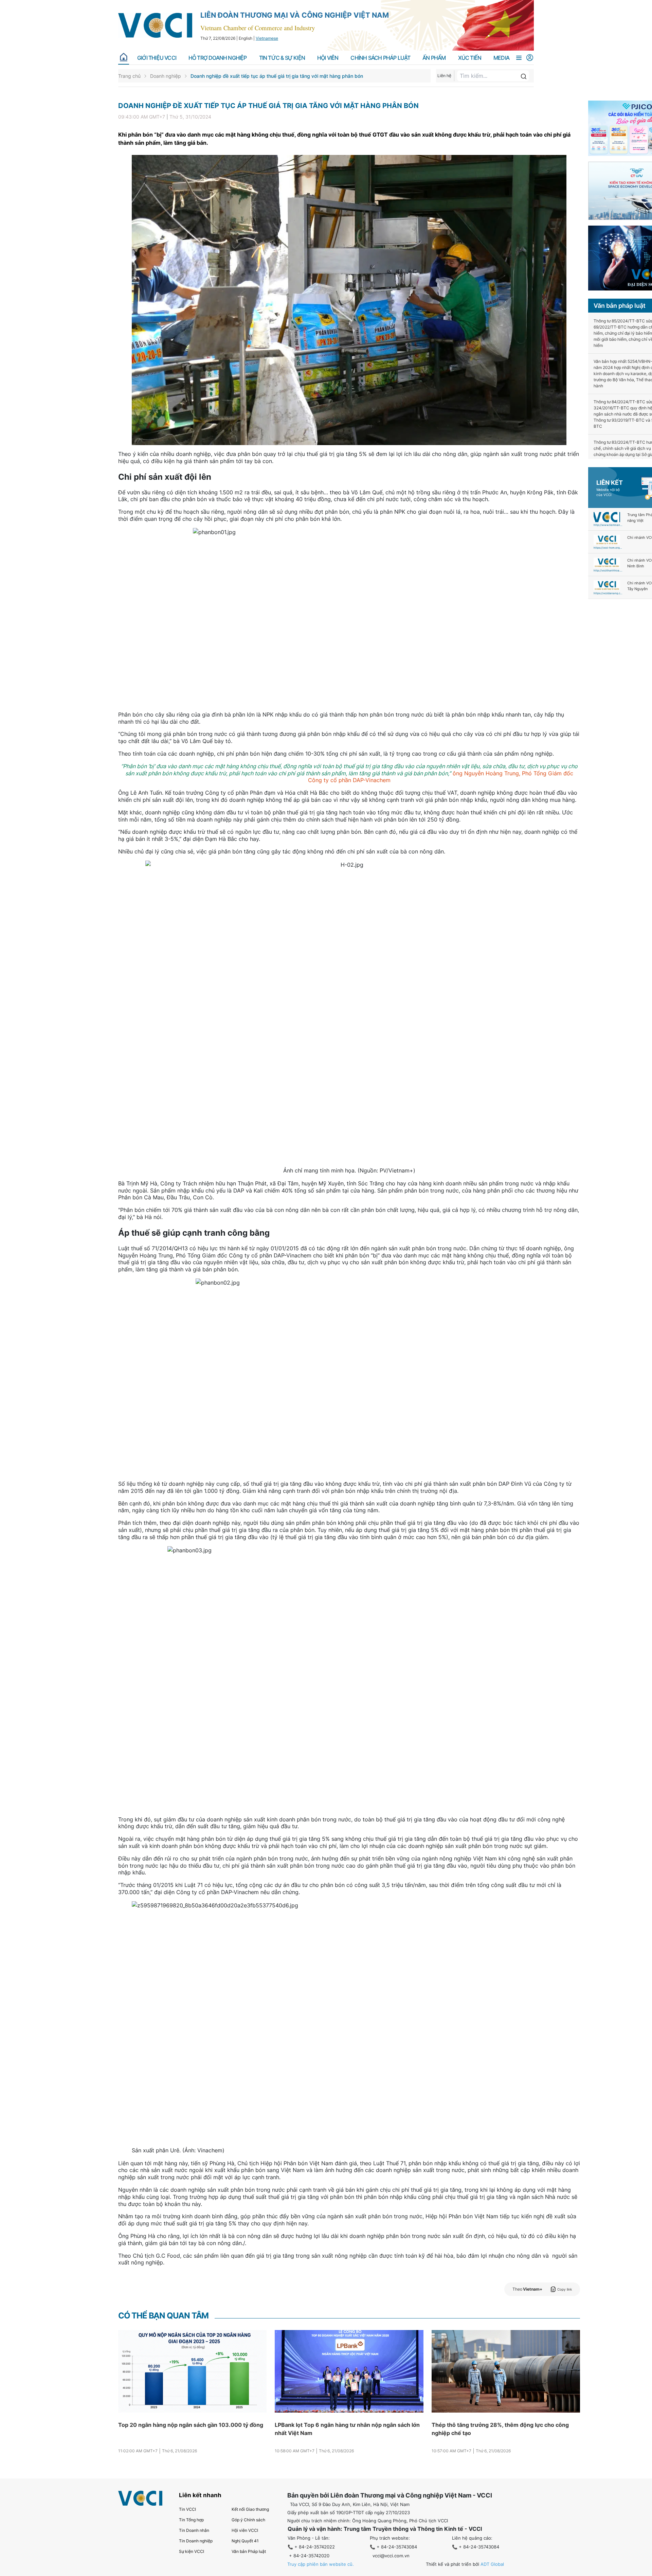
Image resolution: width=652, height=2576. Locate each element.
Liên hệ (444, 76)
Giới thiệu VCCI (157, 58)
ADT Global (492, 2564)
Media (501, 58)
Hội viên (328, 58)
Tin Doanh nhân (194, 2530)
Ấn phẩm (434, 58)
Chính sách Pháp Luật (380, 58)
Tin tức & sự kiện (282, 58)
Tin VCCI (187, 2509)
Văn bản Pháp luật (249, 2551)
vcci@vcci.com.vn (391, 2556)
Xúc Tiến (470, 58)
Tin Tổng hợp (191, 2520)
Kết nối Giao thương (250, 2509)
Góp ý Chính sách (248, 2520)
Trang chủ (129, 76)
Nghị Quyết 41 (245, 2541)
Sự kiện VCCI (192, 2551)
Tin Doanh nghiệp (196, 2541)
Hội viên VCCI (245, 2530)
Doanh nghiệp (166, 76)
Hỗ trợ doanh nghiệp (218, 58)
